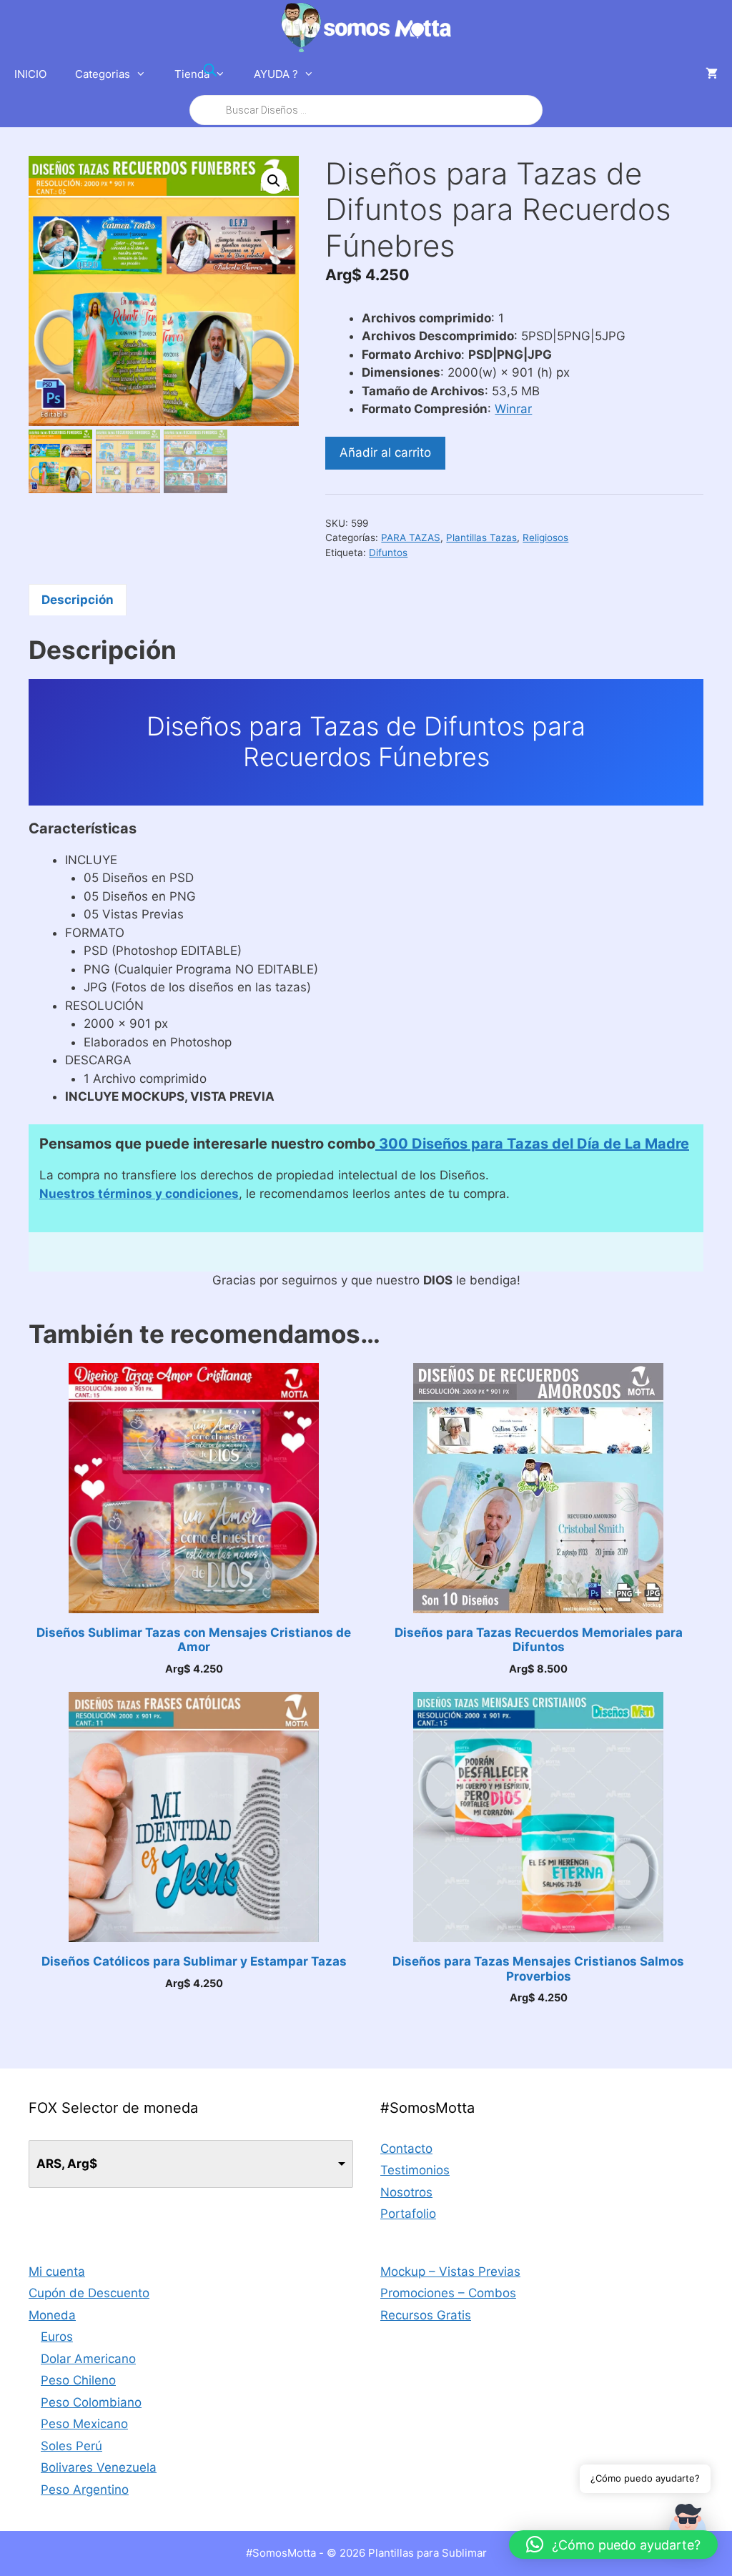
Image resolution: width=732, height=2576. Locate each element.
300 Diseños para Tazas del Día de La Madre (532, 1144)
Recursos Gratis (426, 2315)
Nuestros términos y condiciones (139, 1194)
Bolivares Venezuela (99, 2467)
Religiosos (545, 538)
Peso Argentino (85, 2490)
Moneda (52, 2315)
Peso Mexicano (84, 2424)
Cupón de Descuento (89, 2293)
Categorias (103, 74)
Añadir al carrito (385, 452)
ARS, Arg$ (67, 2164)
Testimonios (415, 2170)
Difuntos (388, 553)
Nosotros (406, 2192)
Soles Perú (71, 2446)
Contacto (406, 2149)
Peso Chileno (78, 2380)
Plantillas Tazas (481, 538)
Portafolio (408, 2214)
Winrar (513, 409)
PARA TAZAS (411, 538)
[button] (274, 181)
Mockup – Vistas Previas (450, 2272)
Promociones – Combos (448, 2293)
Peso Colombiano (91, 2402)
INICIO (30, 74)
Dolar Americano (88, 2359)
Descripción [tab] (78, 600)
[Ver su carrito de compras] (712, 74)
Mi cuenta (57, 2272)
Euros (57, 2337)
